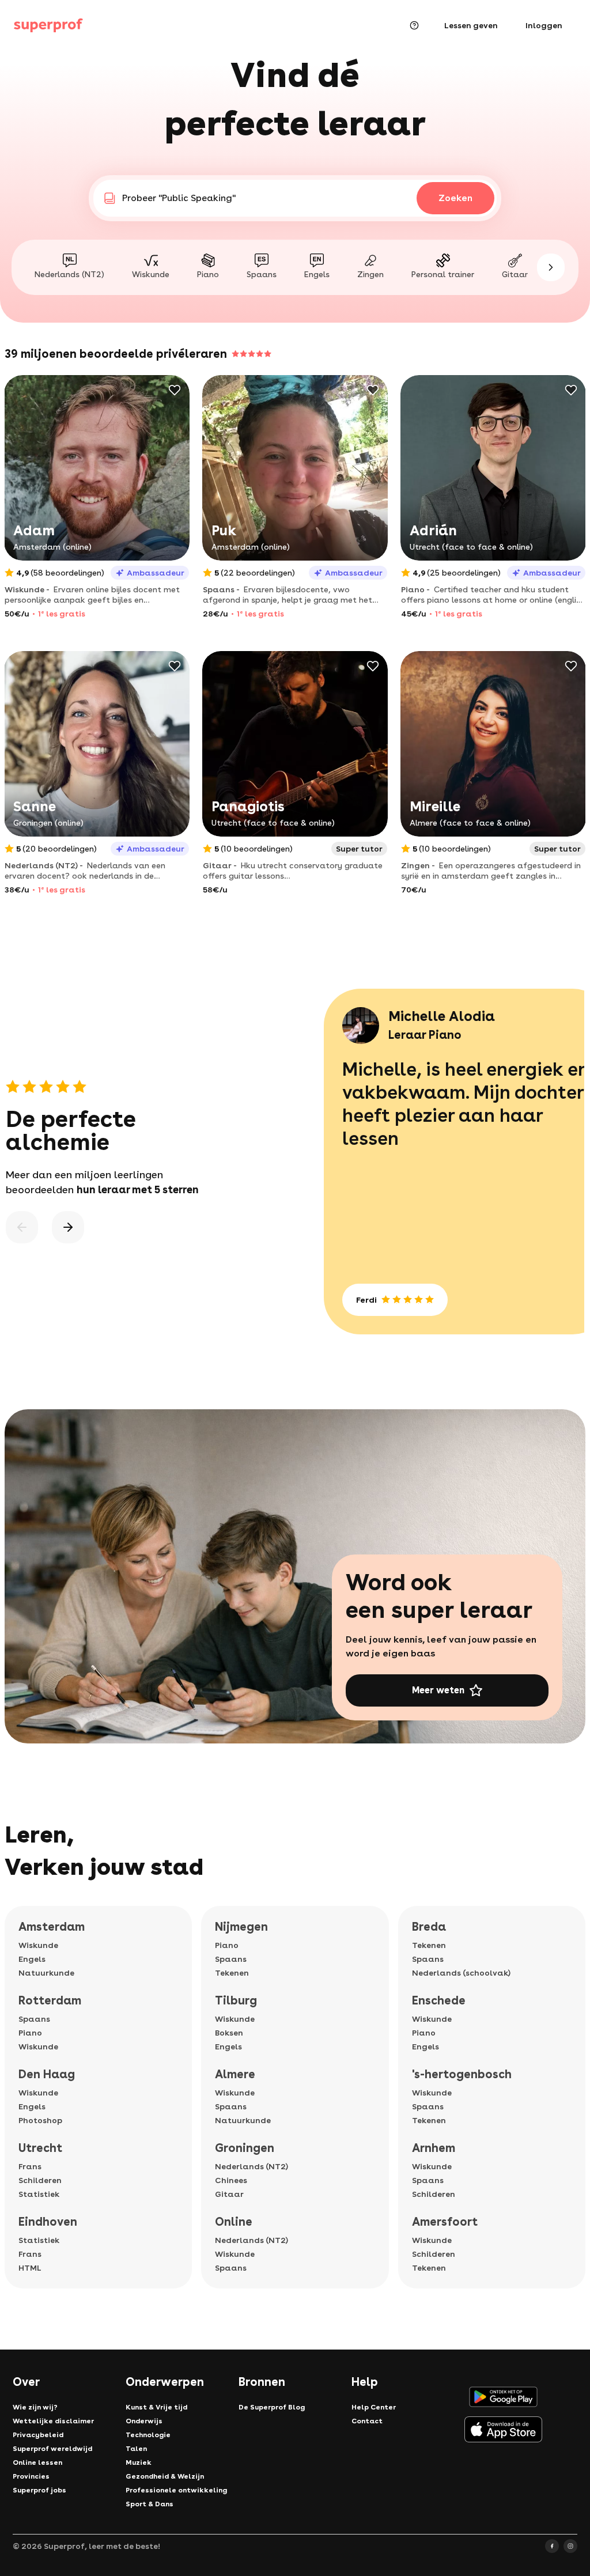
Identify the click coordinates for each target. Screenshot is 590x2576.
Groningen (245, 2148)
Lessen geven (471, 25)
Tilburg (236, 2000)
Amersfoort (445, 2222)
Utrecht (40, 2148)
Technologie (148, 2435)
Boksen (229, 2033)
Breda (429, 1927)
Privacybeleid (38, 2435)
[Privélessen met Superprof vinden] (48, 25)
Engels (32, 1959)
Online (234, 2222)
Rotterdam (50, 2000)
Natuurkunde (46, 1973)
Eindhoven (48, 2222)
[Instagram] (570, 2546)
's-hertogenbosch (462, 2074)
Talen (136, 2449)
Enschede (439, 2000)
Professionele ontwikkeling (176, 2490)
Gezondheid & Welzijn (165, 2476)
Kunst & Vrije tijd (156, 2407)
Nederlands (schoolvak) (461, 1973)
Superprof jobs (39, 2490)
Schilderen (40, 2180)
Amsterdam (52, 1927)
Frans (30, 2166)
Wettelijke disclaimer (53, 2421)
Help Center (374, 2407)
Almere (235, 2074)
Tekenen (232, 1973)
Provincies (31, 2476)
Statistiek (39, 2194)
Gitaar (229, 2194)
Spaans (34, 2019)
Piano (30, 2033)
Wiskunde (38, 1945)
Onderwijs (144, 2421)
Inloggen (544, 25)
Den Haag (47, 2074)
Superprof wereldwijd (52, 2449)
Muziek (139, 2462)
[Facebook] (552, 2546)
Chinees (231, 2180)
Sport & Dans (150, 2504)
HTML (30, 2268)
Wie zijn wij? (35, 2407)
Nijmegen (241, 1927)
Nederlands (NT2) (251, 2166)
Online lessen (37, 2462)
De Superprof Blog (272, 2407)
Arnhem (434, 2148)
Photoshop (40, 2120)
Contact (367, 2421)
